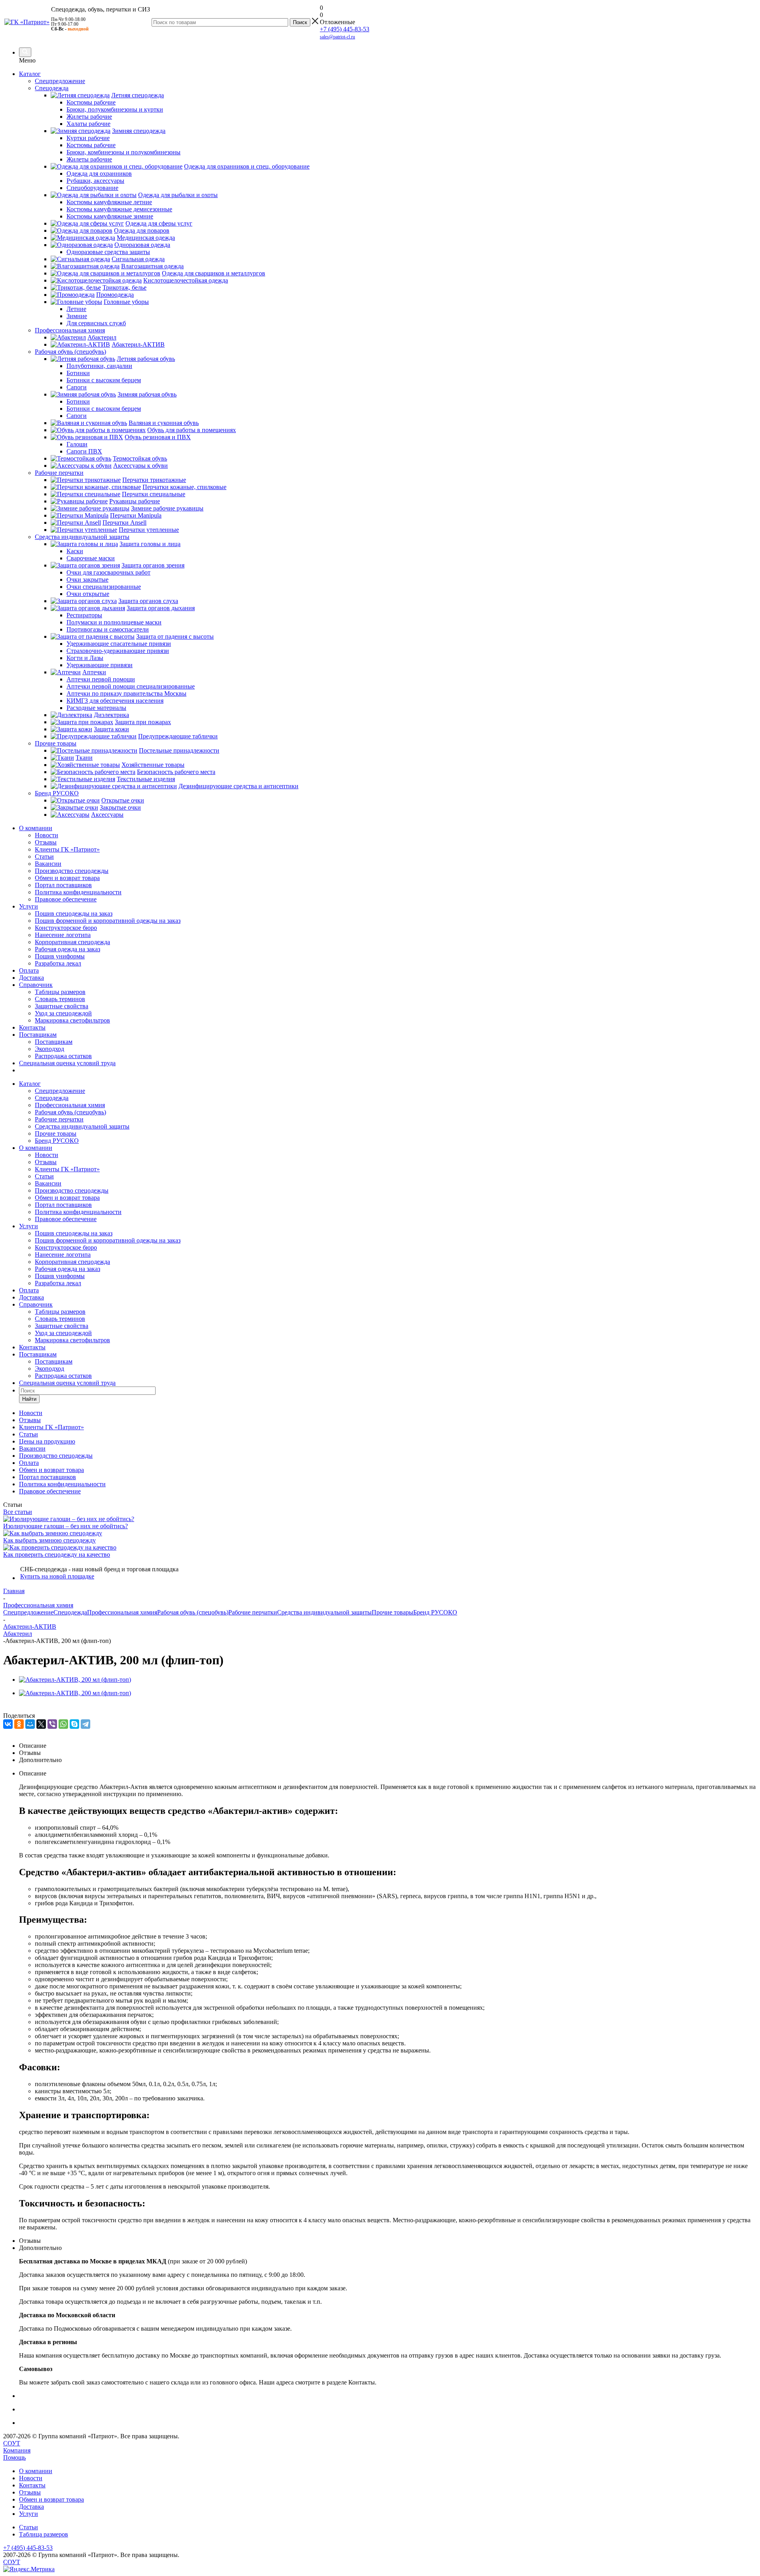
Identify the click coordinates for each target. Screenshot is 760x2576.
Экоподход (49, 1049)
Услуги (28, 906)
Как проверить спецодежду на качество (57, 1555)
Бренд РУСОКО (57, 1141)
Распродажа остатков (63, 1056)
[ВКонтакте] (8, 1724)
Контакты (32, 1027)
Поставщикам (38, 1035)
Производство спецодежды (72, 871)
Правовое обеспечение (66, 899)
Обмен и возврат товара (67, 878)
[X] (41, 1724)
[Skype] (74, 1724)
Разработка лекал (58, 963)
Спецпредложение (60, 1091)
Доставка (31, 978)
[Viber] (52, 1724)
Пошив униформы (60, 956)
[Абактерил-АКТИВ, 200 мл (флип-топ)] (75, 1680)
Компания (17, 2450)
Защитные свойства (62, 1006)
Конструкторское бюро (66, 928)
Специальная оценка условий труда (67, 1063)
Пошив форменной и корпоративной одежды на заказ (108, 921)
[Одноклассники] (19, 1724)
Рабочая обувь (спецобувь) (70, 1112)
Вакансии (48, 864)
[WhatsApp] (63, 1724)
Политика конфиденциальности (78, 892)
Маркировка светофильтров (72, 1020)
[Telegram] (85, 1724)
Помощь (14, 2457)
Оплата (29, 970)
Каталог (30, 74)
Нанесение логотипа (63, 935)
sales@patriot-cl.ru (337, 37)
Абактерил (18, 1634)
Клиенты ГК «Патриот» (67, 849)
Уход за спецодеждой (63, 1013)
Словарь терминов (60, 999)
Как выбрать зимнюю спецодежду (49, 1540)
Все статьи (18, 1512)
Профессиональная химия (70, 1105)
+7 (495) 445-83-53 (345, 29)
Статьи (44, 856)
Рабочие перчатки (59, 1119)
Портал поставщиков (63, 885)
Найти (29, 1399)
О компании (36, 828)
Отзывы (46, 842)
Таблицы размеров (60, 992)
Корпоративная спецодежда (72, 942)
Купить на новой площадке (57, 1576)
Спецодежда (52, 1098)
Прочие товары (56, 1133)
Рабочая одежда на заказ (67, 949)
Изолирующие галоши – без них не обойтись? (66, 1526)
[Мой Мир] (30, 1724)
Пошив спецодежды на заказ (74, 913)
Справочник (36, 985)
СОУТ (12, 2443)
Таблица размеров (44, 2534)
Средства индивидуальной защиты (82, 1126)
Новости (47, 835)
